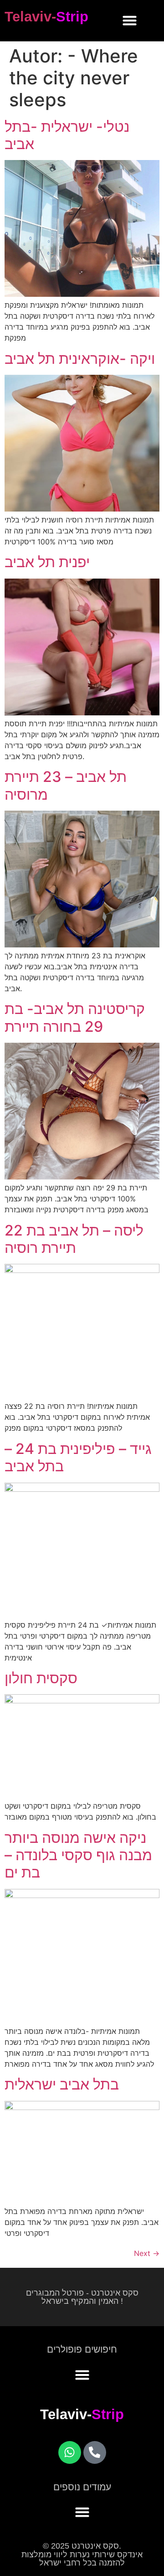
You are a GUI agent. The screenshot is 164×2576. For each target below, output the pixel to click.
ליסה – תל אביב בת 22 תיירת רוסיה (74, 1239)
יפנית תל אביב (47, 562)
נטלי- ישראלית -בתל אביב (67, 135)
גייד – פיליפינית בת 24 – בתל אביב (78, 1457)
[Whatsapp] (70, 2452)
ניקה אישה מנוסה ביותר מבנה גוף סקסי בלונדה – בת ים (78, 1855)
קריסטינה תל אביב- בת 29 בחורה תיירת (75, 1017)
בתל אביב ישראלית (62, 2084)
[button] (130, 21)
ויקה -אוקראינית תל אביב (80, 359)
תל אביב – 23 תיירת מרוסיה (66, 785)
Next (147, 2253)
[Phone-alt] (95, 2452)
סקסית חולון (41, 1678)
